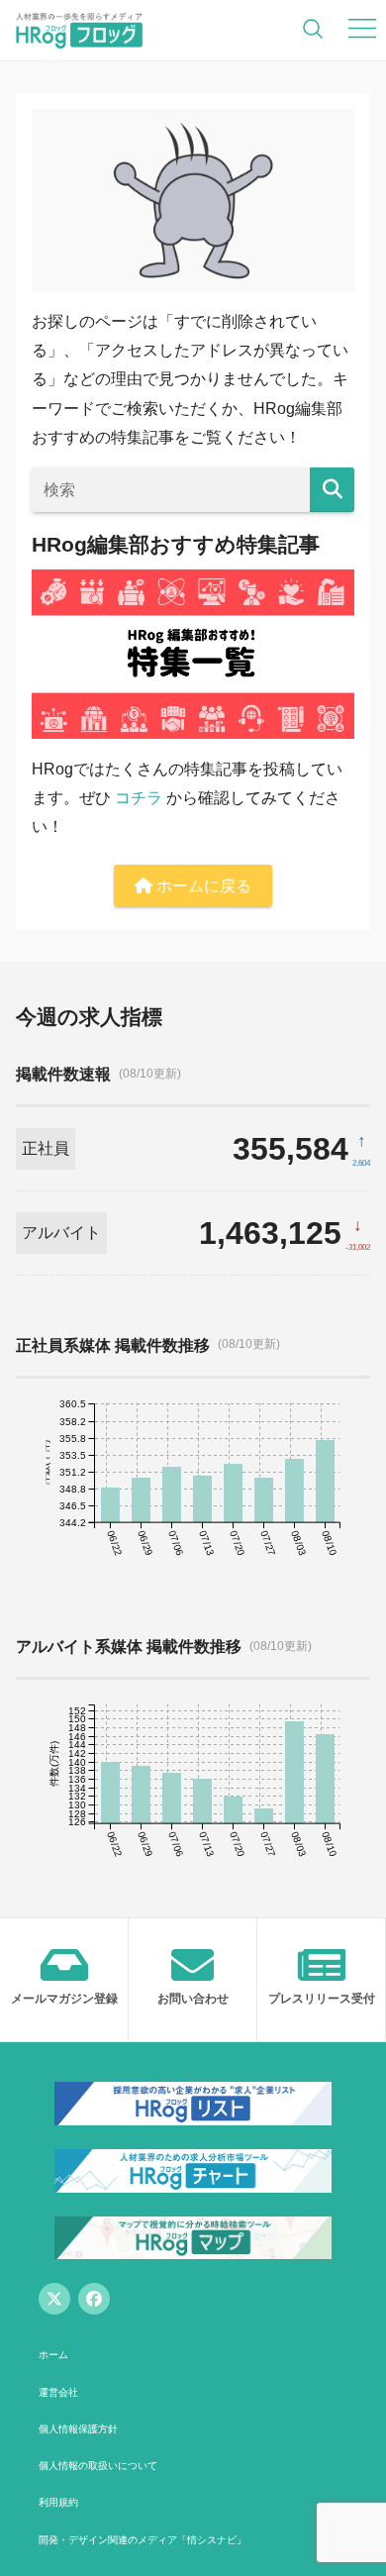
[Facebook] (94, 2299)
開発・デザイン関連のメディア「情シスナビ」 (143, 2540)
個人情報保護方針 (78, 2429)
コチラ (139, 798)
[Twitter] (54, 2299)
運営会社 (58, 2392)
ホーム (53, 2355)
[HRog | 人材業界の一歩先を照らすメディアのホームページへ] (79, 30)
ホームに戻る (202, 886)
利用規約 (58, 2502)
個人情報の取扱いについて (98, 2466)
